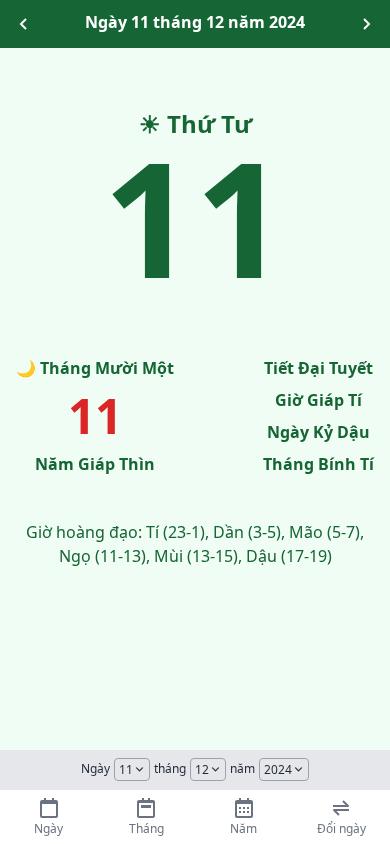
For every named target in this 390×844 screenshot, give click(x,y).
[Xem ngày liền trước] (24, 24)
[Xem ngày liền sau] (366, 24)
